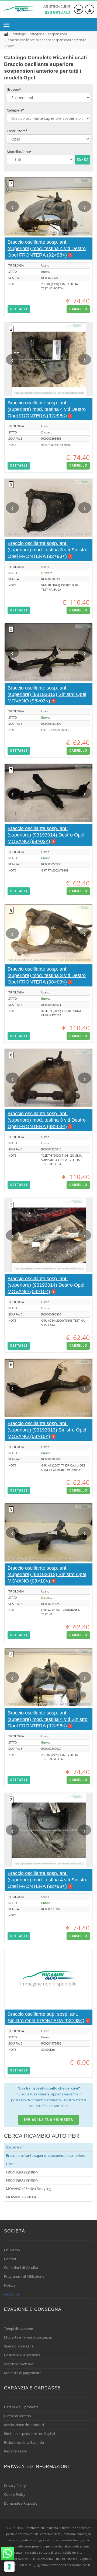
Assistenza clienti (57, 10)
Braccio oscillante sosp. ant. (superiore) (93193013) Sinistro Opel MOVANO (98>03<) (47, 694)
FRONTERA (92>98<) (22, 2172)
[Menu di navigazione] (8, 25)
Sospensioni (16, 2147)
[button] (19, 309)
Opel (10, 2164)
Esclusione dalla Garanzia (24, 2442)
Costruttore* (17, 131)
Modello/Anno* (19, 152)
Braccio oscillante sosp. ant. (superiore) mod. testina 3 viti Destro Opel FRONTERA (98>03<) (47, 975)
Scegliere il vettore (19, 2364)
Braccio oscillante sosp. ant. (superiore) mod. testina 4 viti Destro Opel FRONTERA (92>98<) (47, 248)
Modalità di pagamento (23, 2373)
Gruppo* (14, 89)
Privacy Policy (15, 2486)
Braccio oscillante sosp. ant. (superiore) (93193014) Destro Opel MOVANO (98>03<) (46, 835)
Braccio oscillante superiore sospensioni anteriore (46, 2155)
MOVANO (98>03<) (21, 2197)
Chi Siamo (12, 2250)
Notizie (10, 2285)
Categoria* (15, 110)
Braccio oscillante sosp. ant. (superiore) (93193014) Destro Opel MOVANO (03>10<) (46, 1285)
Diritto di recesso (18, 2416)
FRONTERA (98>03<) (22, 2180)
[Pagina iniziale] (7, 34)
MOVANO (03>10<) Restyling (29, 2189)
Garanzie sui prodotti (21, 2407)
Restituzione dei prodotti (24, 2425)
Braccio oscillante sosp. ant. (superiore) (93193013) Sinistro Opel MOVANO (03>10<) (47, 1430)
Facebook (12, 2294)
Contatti (11, 2259)
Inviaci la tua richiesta (49, 2120)
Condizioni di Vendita (21, 2267)
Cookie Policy (15, 2494)
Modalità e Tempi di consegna (28, 2337)
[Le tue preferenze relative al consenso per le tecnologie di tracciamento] (9, 2567)
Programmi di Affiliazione (24, 2276)
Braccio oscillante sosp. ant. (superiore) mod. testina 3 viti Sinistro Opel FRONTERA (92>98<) (48, 550)
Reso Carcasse (15, 2451)
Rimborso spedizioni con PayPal (30, 2434)
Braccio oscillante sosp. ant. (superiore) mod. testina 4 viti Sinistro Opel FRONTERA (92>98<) (48, 1719)
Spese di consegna (19, 2346)
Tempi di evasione (18, 2329)
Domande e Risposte (21, 2503)
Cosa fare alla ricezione (22, 2355)
